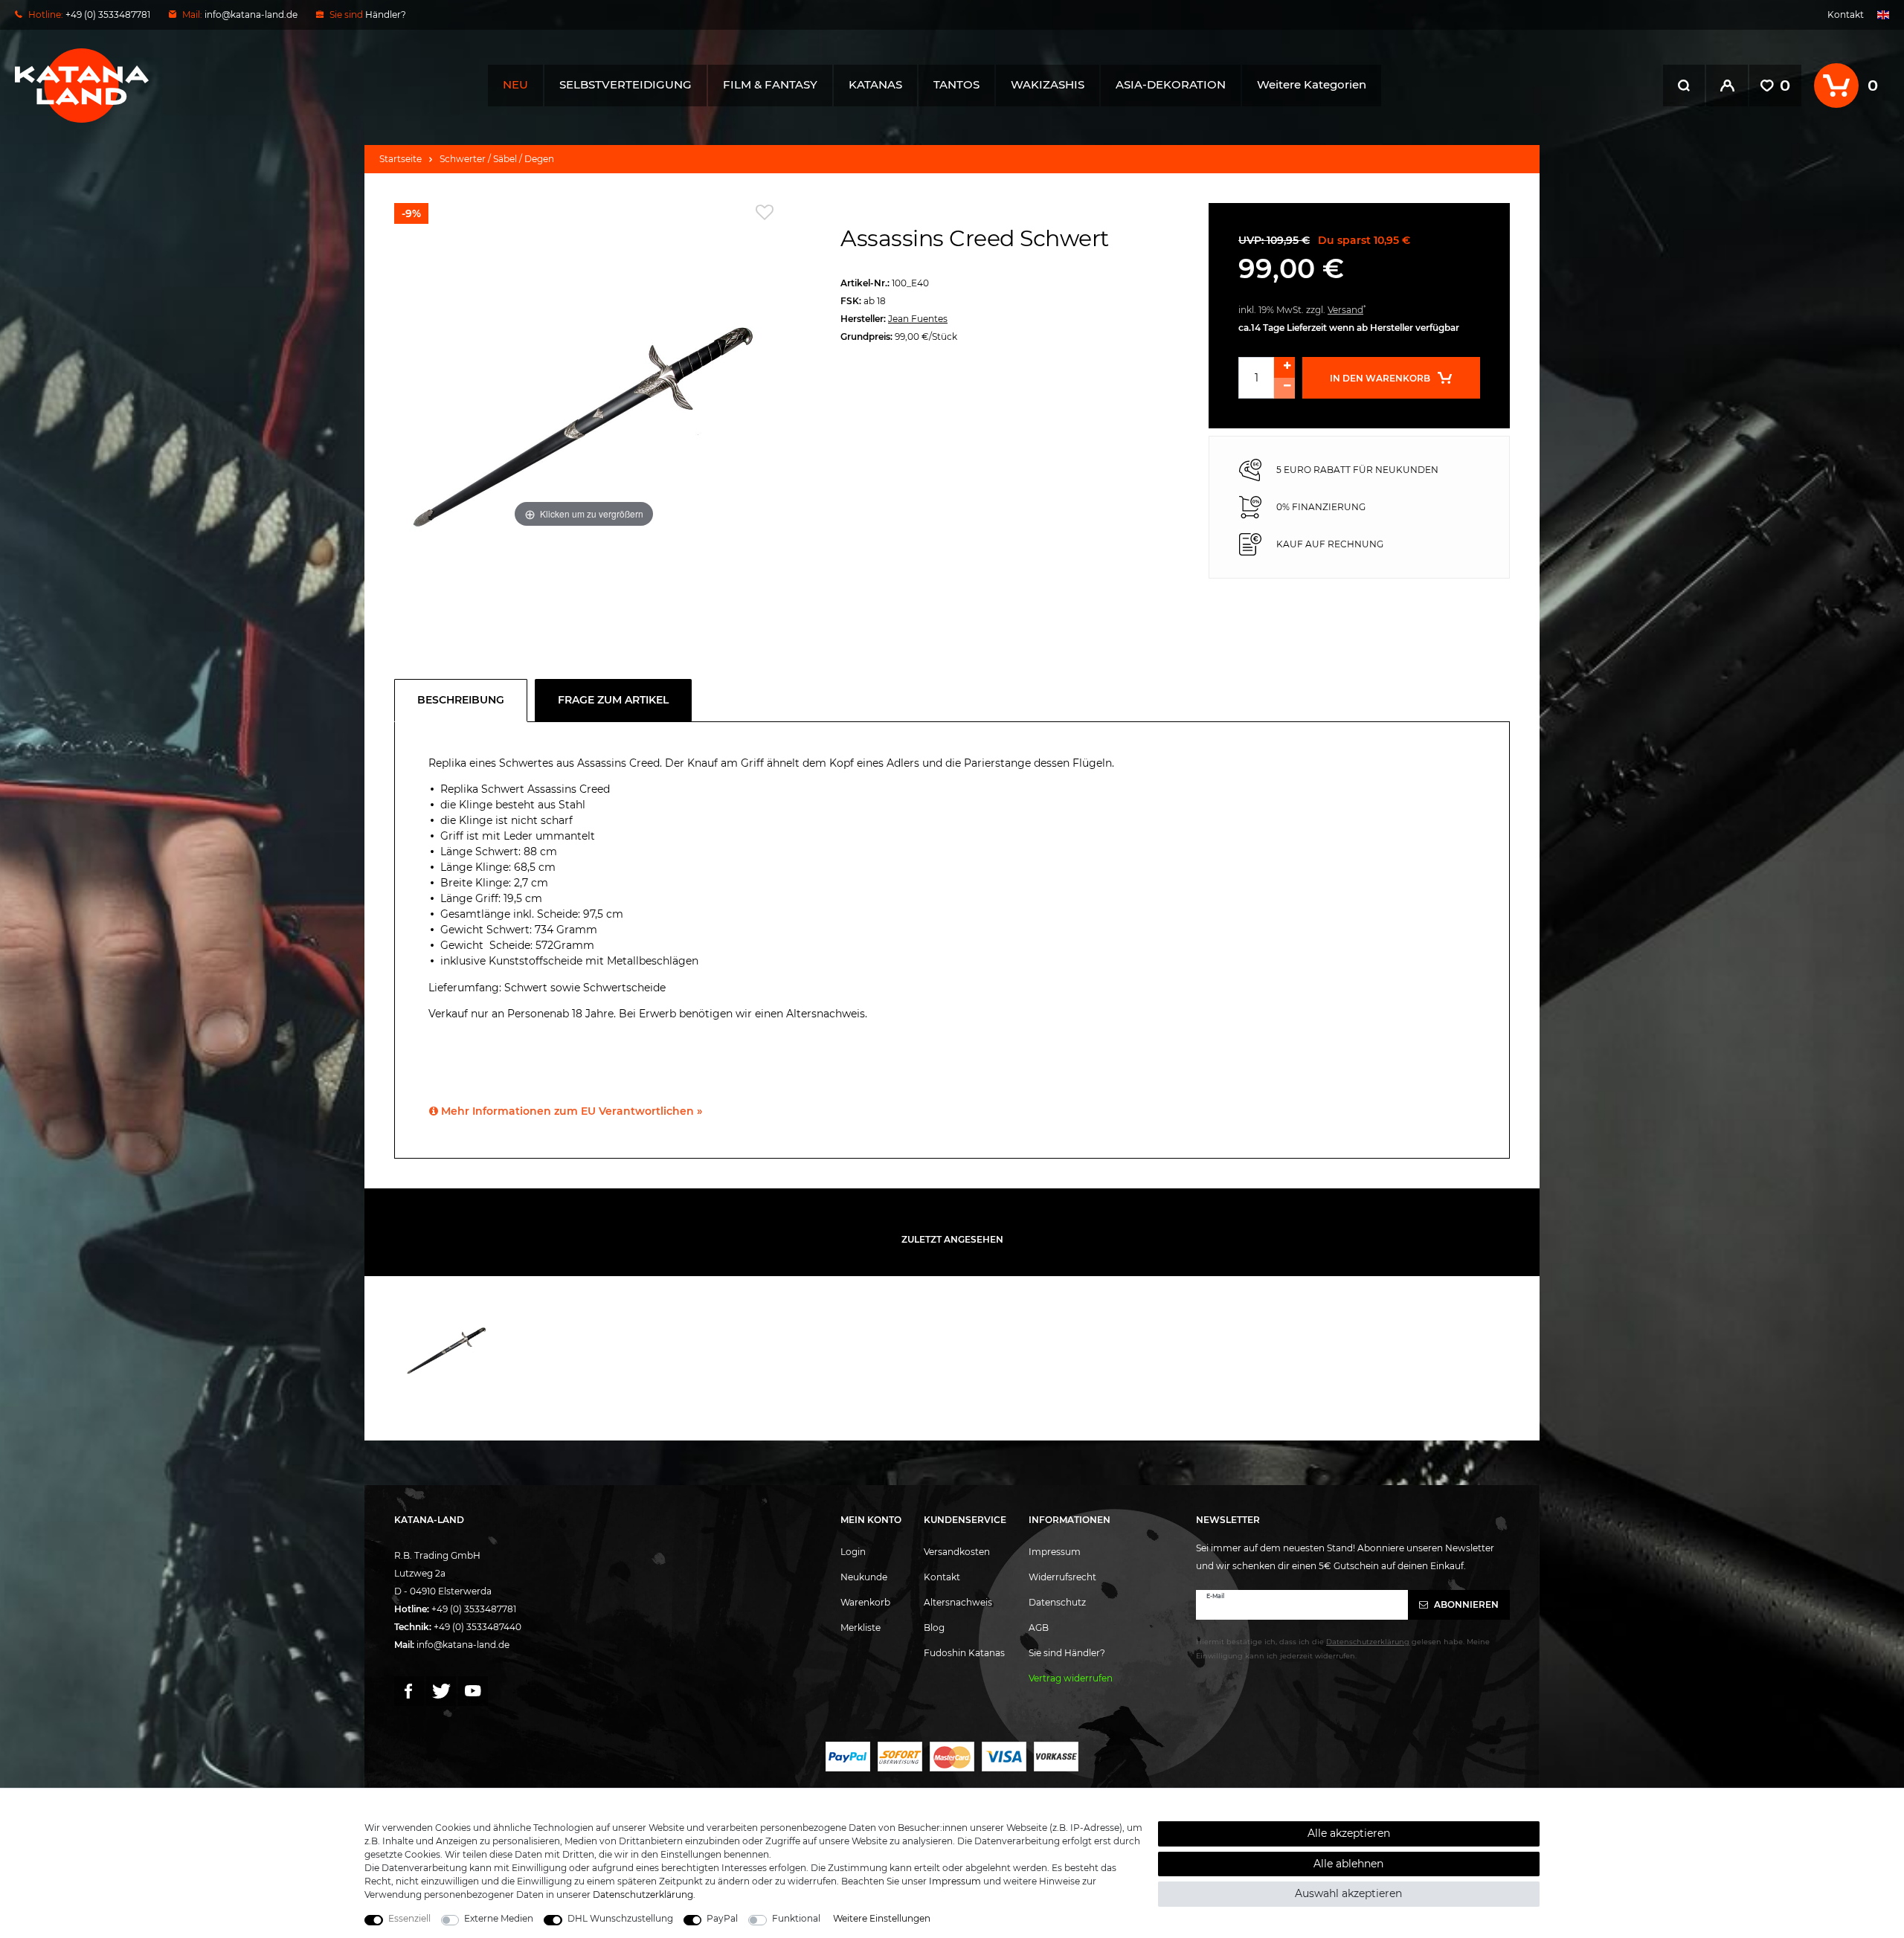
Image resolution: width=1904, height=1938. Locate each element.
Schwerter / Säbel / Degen (497, 159)
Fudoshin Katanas (964, 1653)
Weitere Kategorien (1312, 84)
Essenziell (409, 1918)
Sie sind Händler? (1067, 1653)
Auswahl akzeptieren (1348, 1893)
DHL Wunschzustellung (620, 1918)
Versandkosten (957, 1552)
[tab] (464, 701)
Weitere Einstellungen (882, 1918)
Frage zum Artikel (613, 700)
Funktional (796, 1918)
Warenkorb (865, 1602)
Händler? (386, 15)
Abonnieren (1465, 1604)
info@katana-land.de (251, 15)
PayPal (722, 1918)
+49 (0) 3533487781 (474, 1609)
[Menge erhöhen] (1284, 367)
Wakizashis (1048, 84)
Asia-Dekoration (1171, 84)
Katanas (875, 84)
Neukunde (864, 1577)
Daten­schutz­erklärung (643, 1894)
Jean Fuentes (918, 319)
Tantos (956, 84)
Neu (515, 84)
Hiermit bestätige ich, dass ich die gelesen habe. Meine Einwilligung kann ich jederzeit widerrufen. (1343, 1649)
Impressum (1055, 1552)
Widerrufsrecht (1062, 1577)
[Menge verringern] (1284, 388)
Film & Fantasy (770, 84)
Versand (1345, 310)
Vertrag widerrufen (1071, 1678)
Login (853, 1552)
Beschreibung (461, 700)
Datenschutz (1057, 1602)
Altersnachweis (958, 1602)
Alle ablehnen (1348, 1864)
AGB (1039, 1628)
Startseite (401, 159)
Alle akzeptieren (1349, 1833)
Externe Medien (499, 1918)
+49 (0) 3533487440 (477, 1627)
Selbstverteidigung (625, 84)
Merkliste (861, 1628)
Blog (934, 1628)
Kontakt (1846, 15)
